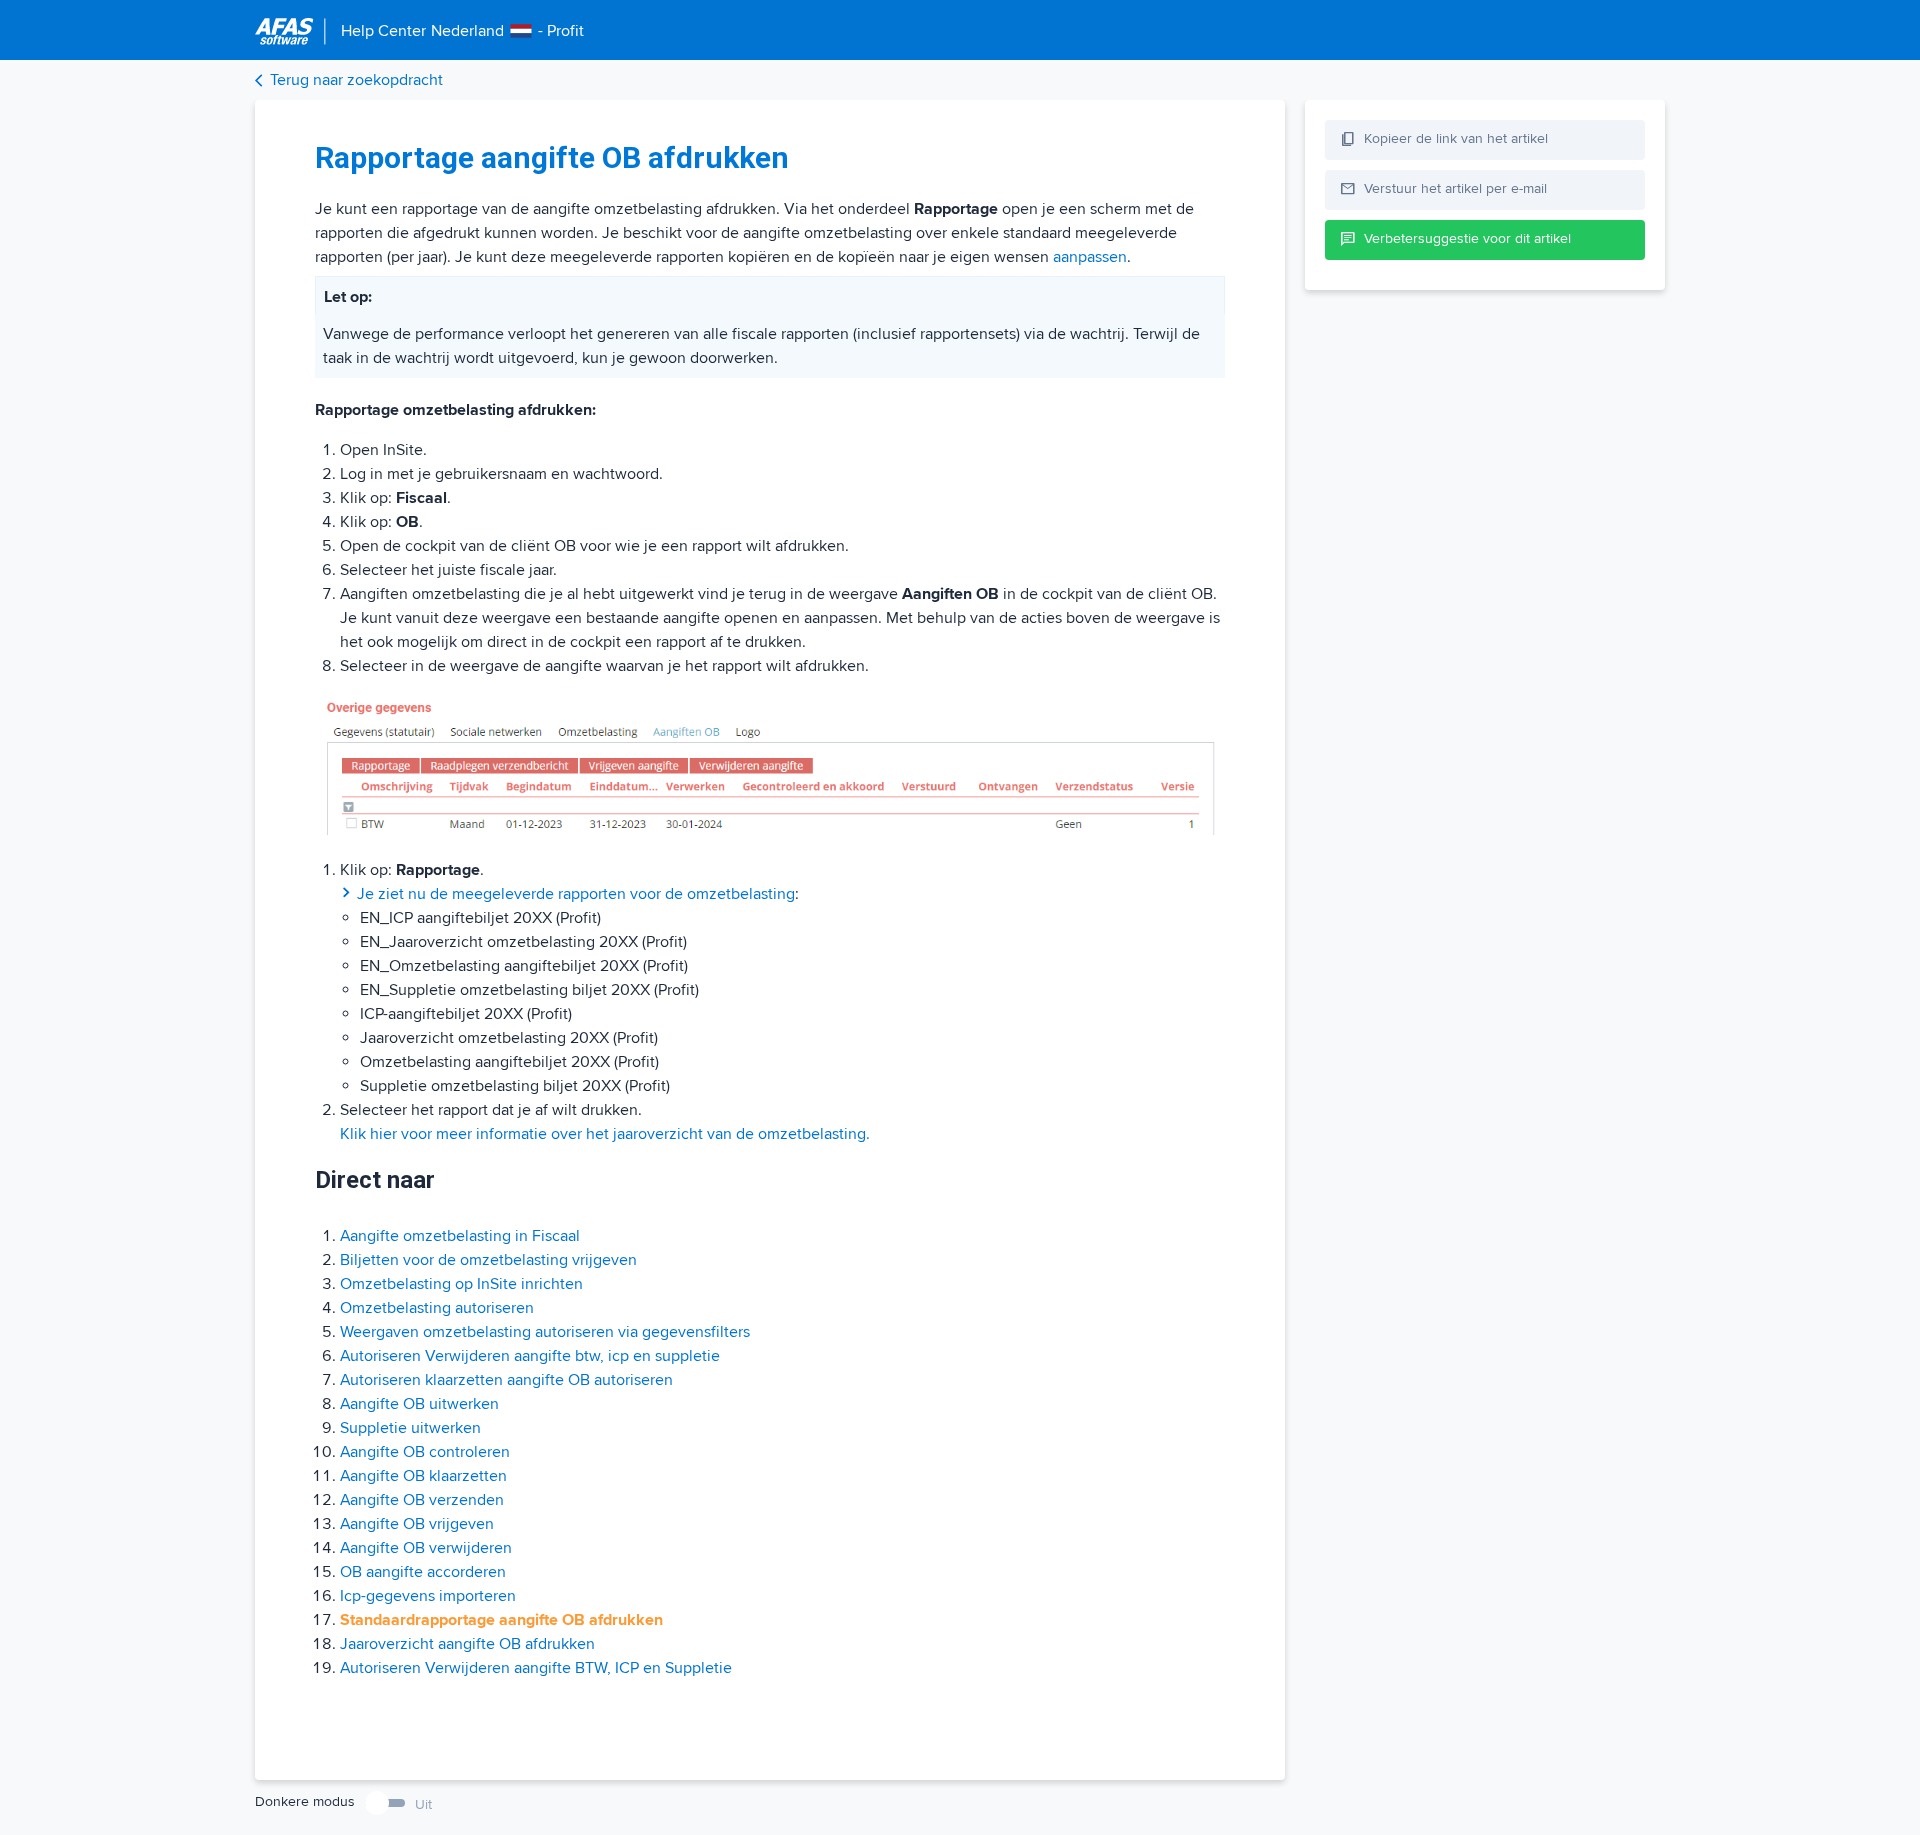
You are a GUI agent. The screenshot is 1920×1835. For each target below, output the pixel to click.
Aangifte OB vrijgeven (417, 1524)
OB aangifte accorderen (423, 1572)
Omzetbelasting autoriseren (437, 1308)
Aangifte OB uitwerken (419, 1404)
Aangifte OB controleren (425, 1452)
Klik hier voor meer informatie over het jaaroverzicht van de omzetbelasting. (605, 1134)
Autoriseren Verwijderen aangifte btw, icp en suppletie (530, 1356)
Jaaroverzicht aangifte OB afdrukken (467, 1644)
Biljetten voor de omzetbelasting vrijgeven (488, 1260)
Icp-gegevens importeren (428, 1596)
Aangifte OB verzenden (422, 1500)
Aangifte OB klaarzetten (423, 1476)
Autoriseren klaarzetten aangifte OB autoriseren (506, 1380)
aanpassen (1090, 257)
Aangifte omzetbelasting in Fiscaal (460, 1236)
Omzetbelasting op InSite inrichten (461, 1284)
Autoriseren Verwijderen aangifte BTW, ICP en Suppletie (536, 1668)
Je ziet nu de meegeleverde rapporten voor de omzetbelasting (576, 894)
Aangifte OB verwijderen (426, 1548)
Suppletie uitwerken (410, 1428)
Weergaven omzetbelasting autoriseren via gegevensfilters (545, 1332)
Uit (423, 1804)
